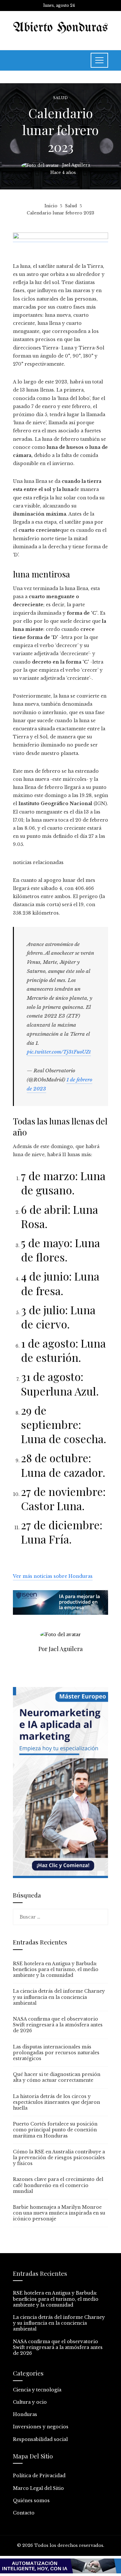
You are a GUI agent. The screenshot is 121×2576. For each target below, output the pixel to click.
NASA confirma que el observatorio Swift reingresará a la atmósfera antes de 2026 (58, 2025)
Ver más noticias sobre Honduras (53, 1576)
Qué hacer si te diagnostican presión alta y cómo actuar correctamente (57, 2077)
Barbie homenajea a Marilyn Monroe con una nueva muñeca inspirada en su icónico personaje (59, 2213)
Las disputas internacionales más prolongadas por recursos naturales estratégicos (56, 2053)
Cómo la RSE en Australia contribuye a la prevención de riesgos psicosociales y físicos (59, 2158)
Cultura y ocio (30, 2402)
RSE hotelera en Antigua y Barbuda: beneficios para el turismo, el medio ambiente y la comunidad (56, 1969)
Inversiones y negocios (41, 2427)
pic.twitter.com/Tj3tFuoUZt (59, 1052)
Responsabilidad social (40, 2439)
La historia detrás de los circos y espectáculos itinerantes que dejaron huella (56, 2102)
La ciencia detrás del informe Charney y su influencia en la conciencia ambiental (59, 1997)
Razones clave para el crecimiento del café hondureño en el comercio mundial (58, 2185)
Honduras (25, 2414)
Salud (60, 98)
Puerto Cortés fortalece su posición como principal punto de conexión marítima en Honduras (55, 2130)
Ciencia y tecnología (37, 2390)
